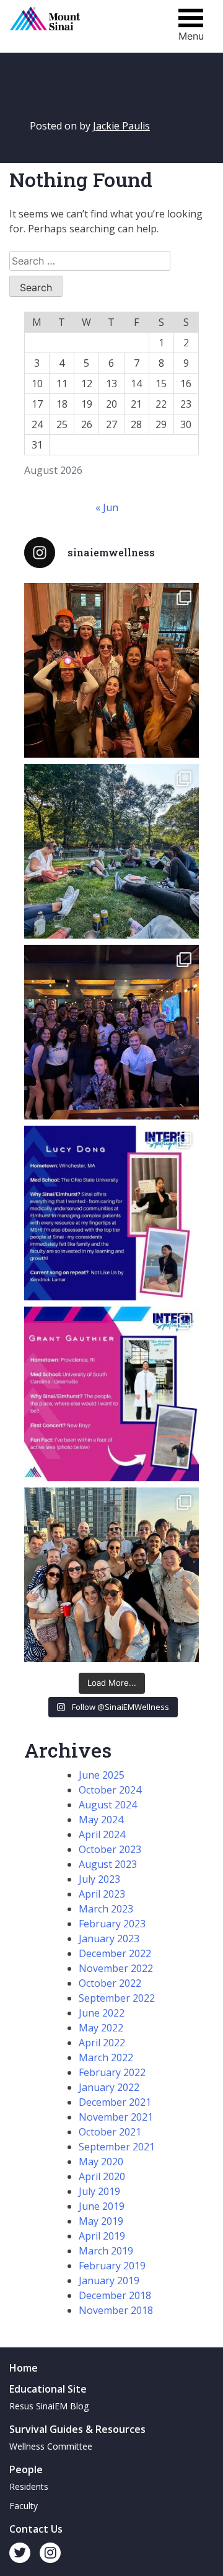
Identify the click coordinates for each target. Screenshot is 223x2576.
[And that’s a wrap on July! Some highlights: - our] (111, 1575)
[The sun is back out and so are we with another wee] (111, 1213)
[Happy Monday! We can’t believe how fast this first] (111, 1394)
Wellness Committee (51, 2446)
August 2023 (108, 1864)
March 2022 (106, 2057)
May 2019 (101, 2221)
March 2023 (106, 1909)
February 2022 (112, 2072)
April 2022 (102, 2043)
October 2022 (110, 1983)
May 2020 (101, 2162)
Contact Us (36, 2529)
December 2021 (115, 2102)
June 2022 (102, 2013)
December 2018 (115, 2295)
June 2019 (102, 2206)
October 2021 (110, 2132)
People (26, 2469)
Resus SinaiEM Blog (49, 2406)
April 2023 (102, 1894)
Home (24, 2368)
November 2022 (116, 1968)
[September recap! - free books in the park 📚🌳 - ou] (111, 851)
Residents (29, 2486)
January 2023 (109, 1939)
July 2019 (99, 2191)
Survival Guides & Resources (77, 2429)
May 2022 (101, 2028)
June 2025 (102, 1775)
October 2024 (110, 1790)
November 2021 (116, 2117)
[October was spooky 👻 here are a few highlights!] (111, 670)
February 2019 (112, 2266)
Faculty (24, 2506)
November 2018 (116, 2310)
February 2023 (112, 1924)
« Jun (107, 507)
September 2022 (117, 1998)
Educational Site (48, 2389)
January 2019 (109, 2280)
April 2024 (102, 1834)
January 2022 (109, 2087)
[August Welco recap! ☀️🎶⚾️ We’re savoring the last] (111, 1032)
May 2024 (101, 1820)
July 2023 (99, 1879)
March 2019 (106, 2251)
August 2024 (108, 1805)
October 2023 (110, 1849)
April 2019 (102, 2236)
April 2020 (102, 2176)
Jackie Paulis (121, 126)
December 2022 (115, 1953)
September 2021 (117, 2147)
